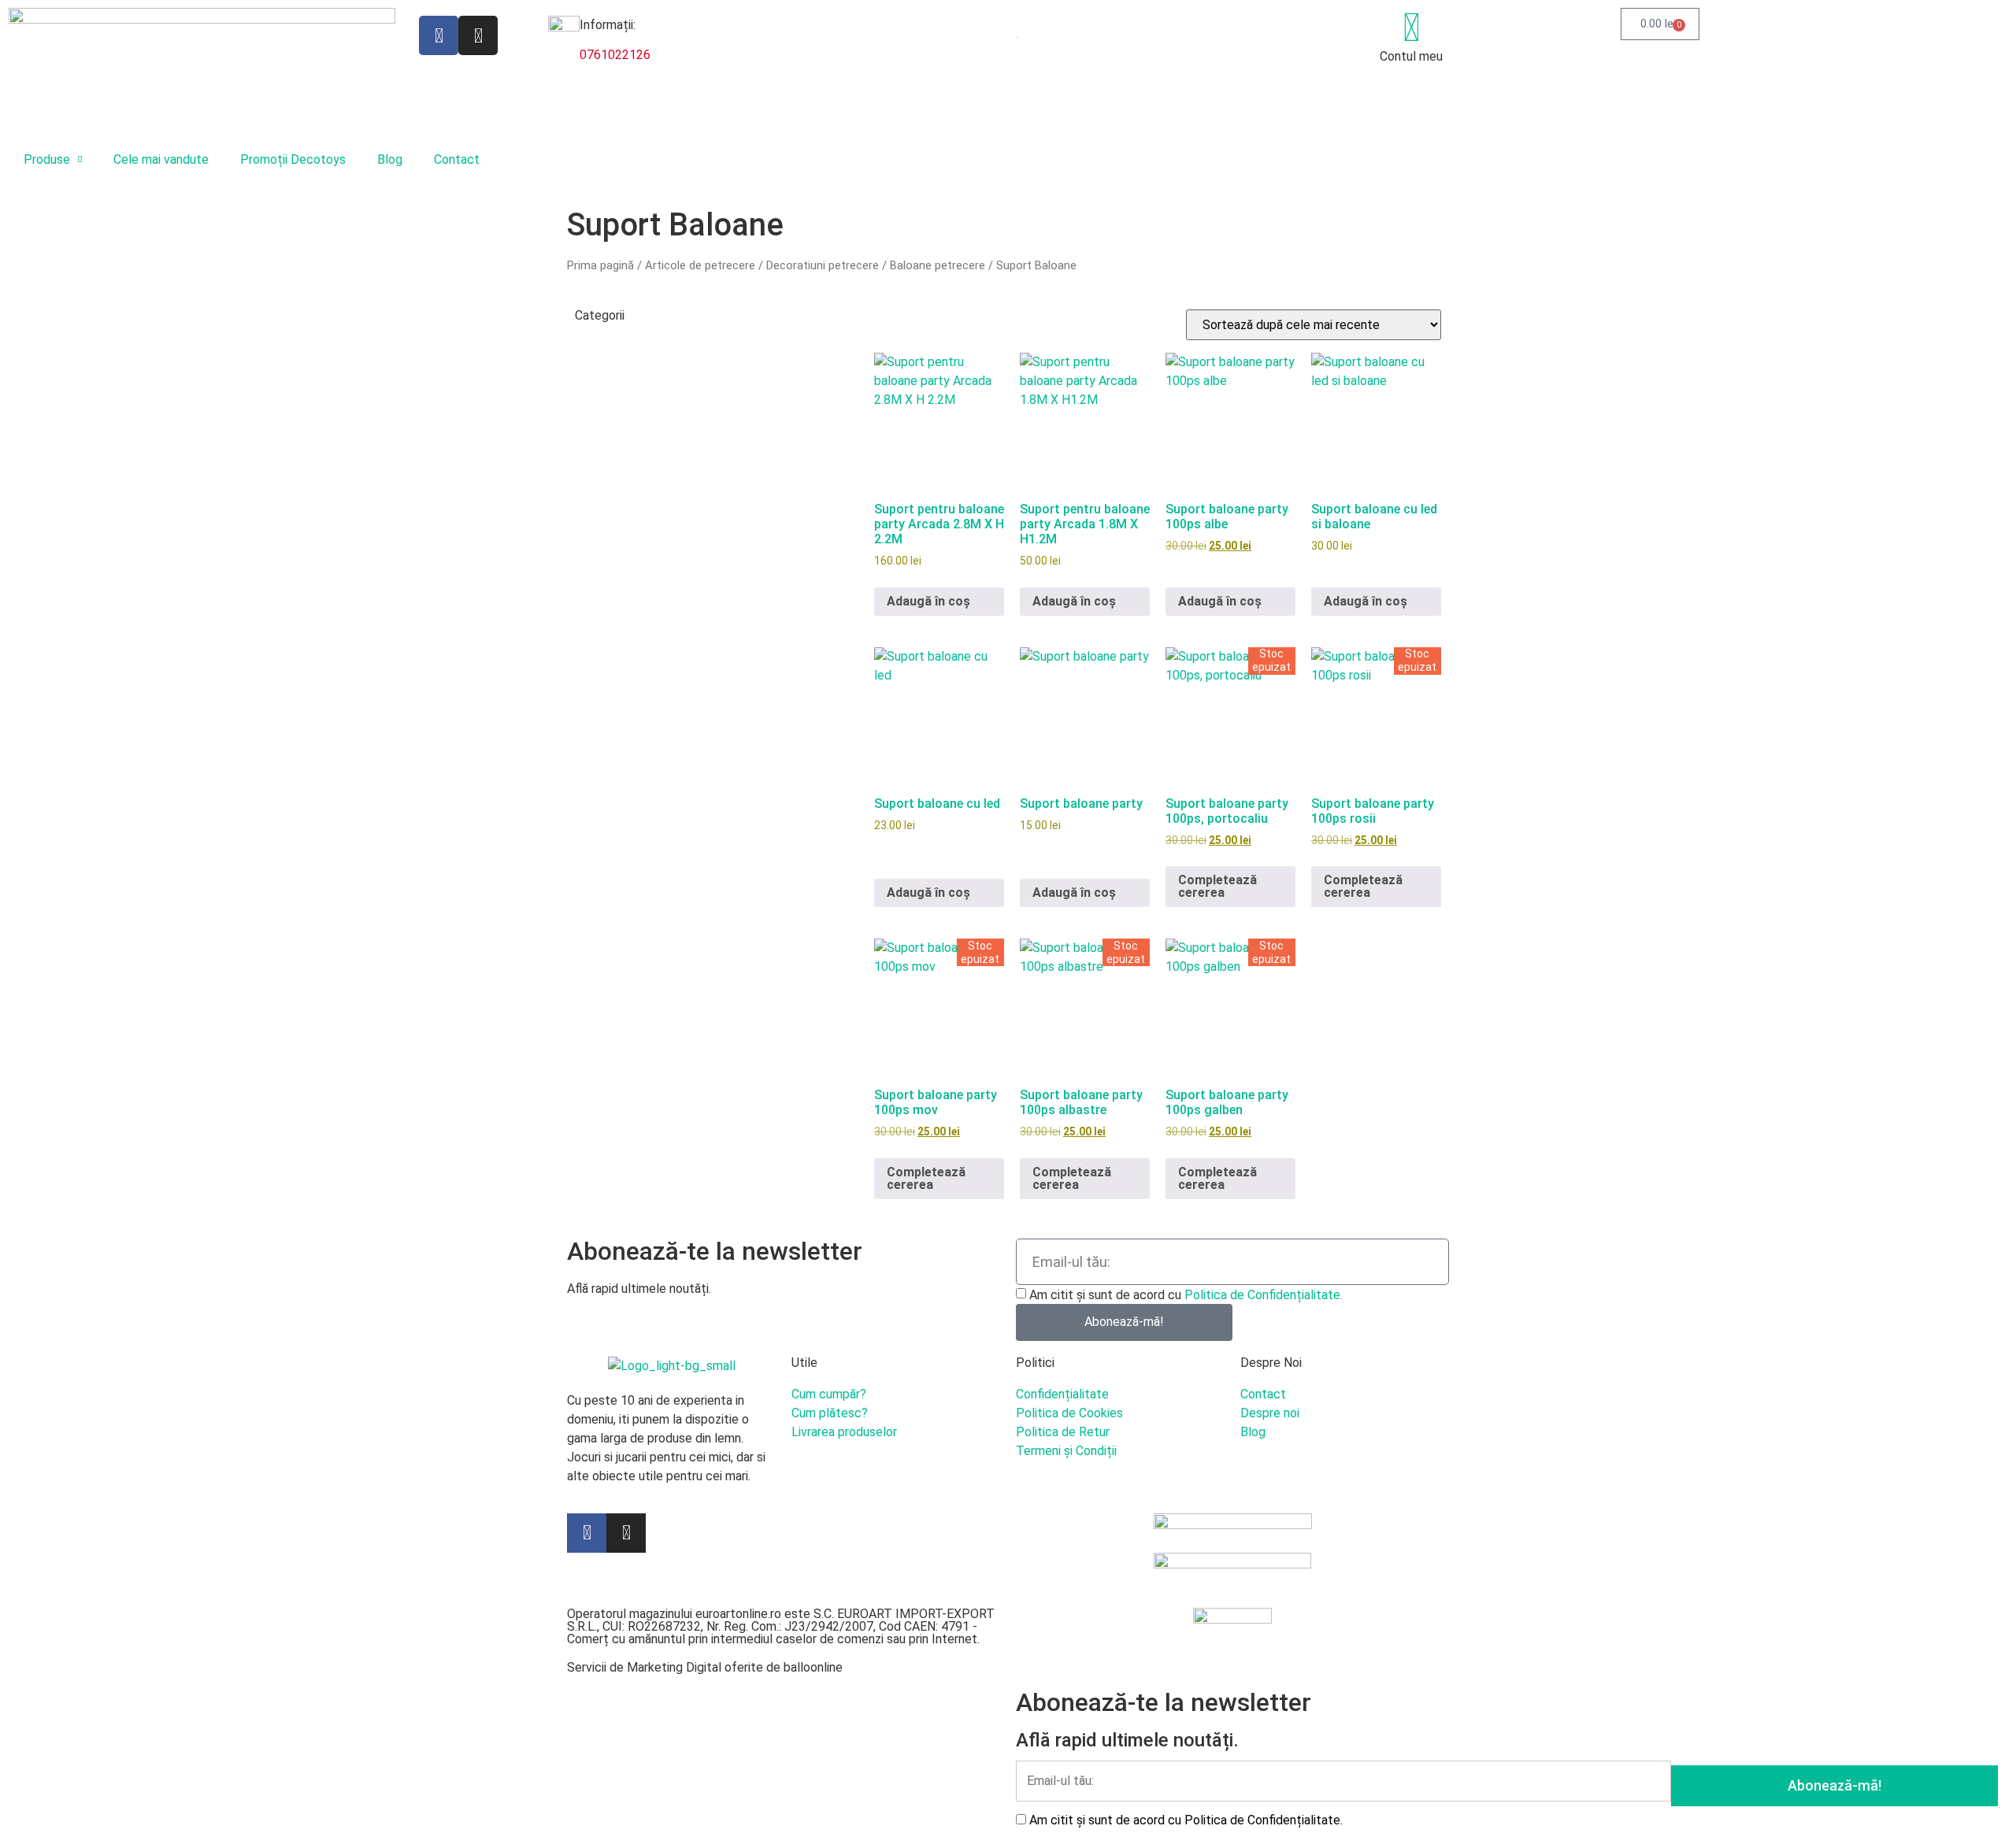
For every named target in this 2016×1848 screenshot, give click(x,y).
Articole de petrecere (700, 265)
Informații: (608, 25)
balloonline (813, 1667)
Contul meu (1411, 56)
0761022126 (615, 55)
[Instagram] (478, 35)
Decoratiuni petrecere (823, 265)
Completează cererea (1217, 886)
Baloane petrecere (938, 265)
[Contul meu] (1411, 28)
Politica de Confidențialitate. (1264, 1294)
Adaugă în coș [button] (928, 601)
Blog (390, 159)
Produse (47, 159)
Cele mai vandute (161, 159)
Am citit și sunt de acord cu (1186, 1294)
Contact (457, 159)
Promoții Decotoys (293, 159)
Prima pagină (600, 265)
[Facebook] (439, 35)
